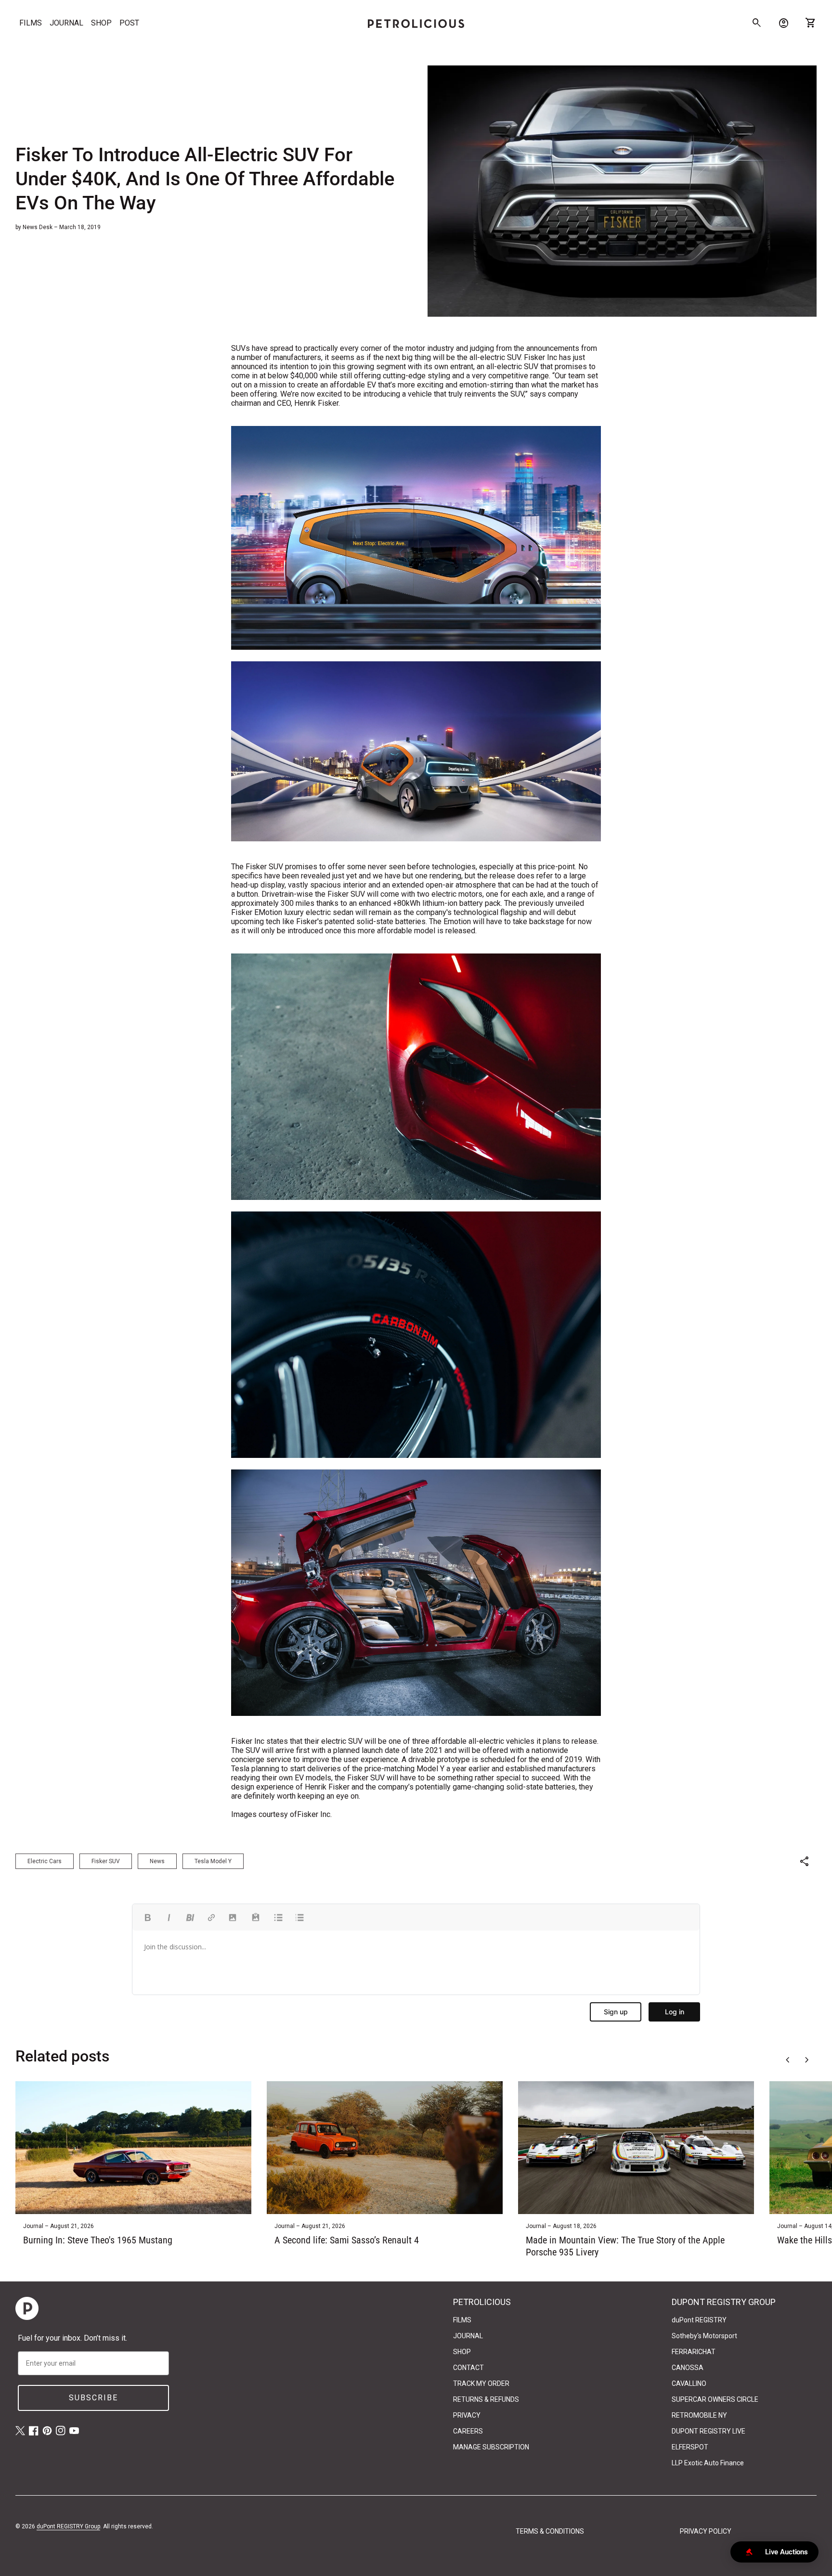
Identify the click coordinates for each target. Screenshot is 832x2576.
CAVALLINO (689, 2383)
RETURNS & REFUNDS (486, 2399)
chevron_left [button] (788, 2060)
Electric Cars (45, 1861)
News (157, 1861)
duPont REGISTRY (699, 2320)
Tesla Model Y (213, 1861)
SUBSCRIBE (93, 2398)
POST (129, 23)
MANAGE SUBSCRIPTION (491, 2447)
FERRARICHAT (694, 2352)
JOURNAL (66, 23)
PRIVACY (467, 2415)
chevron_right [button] (807, 2060)
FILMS (31, 23)
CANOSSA (688, 2368)
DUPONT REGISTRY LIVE (708, 2431)
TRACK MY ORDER (481, 2383)
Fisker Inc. (314, 1814)
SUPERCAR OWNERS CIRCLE (715, 2399)
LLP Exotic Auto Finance (708, 2463)
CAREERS (468, 2431)
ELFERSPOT (690, 2447)
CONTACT (468, 2368)
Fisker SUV (106, 1861)
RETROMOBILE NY (699, 2415)
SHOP (101, 23)
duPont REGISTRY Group (68, 2526)
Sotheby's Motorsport (704, 2336)
